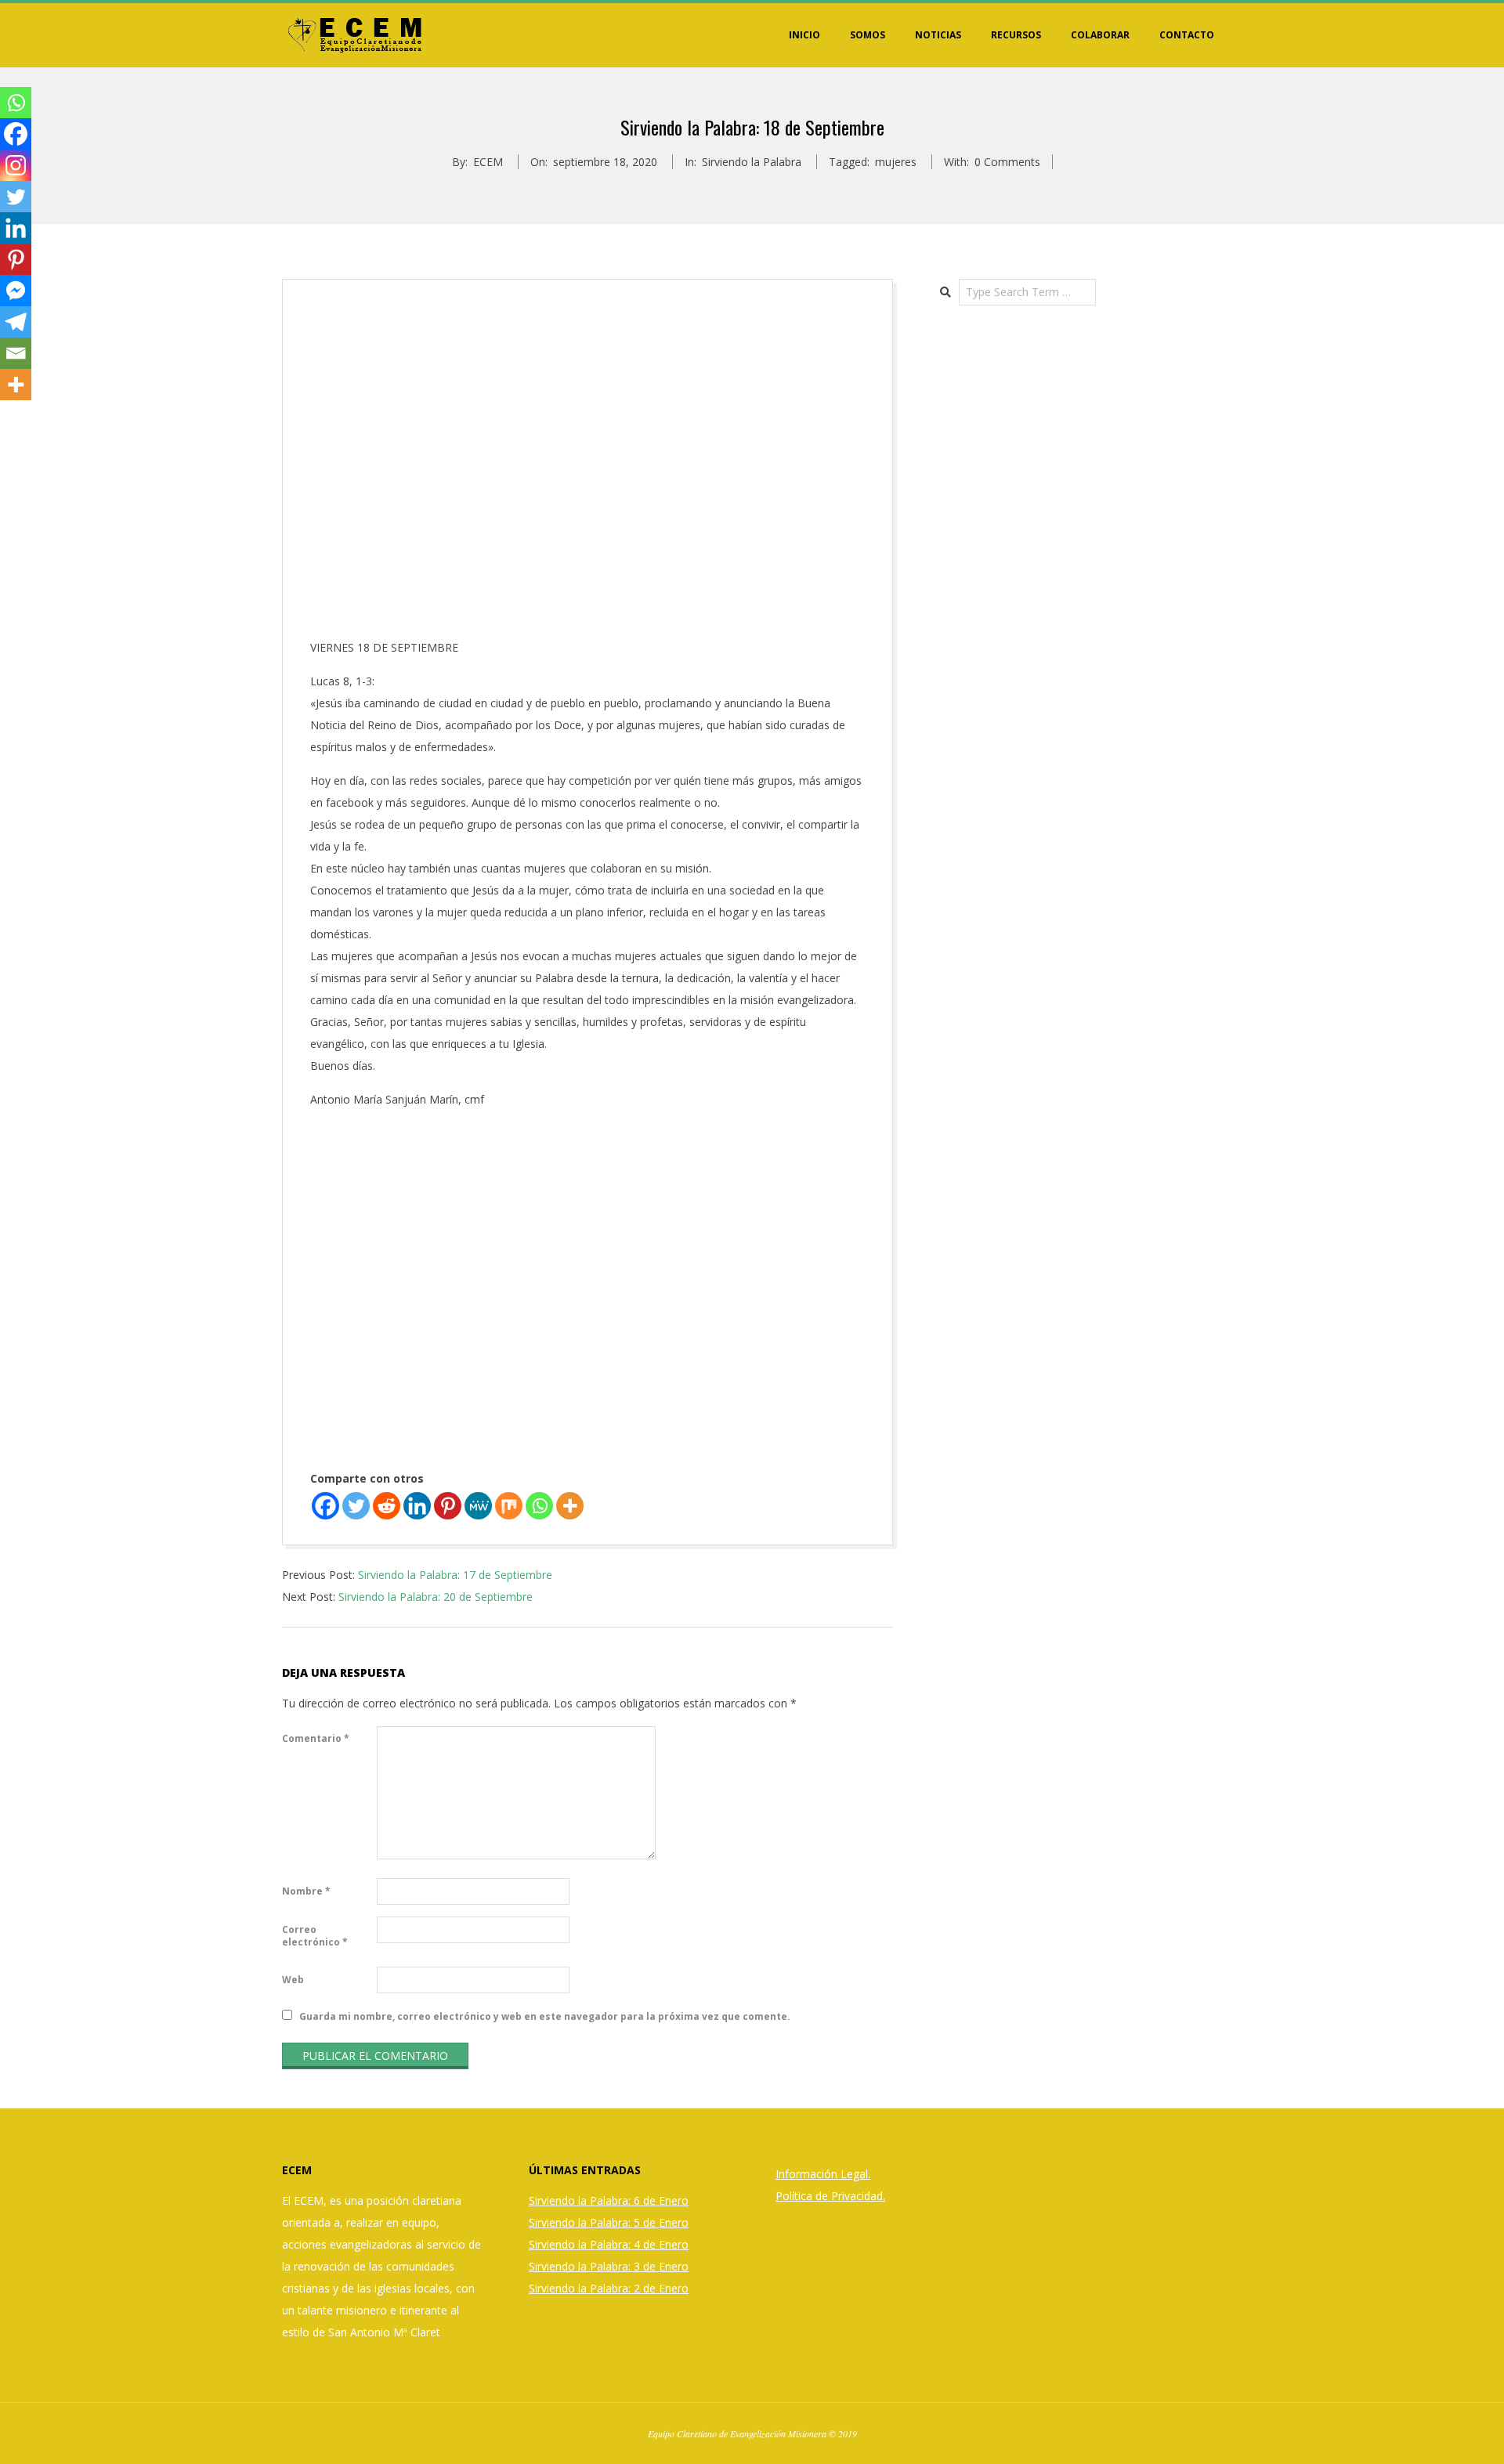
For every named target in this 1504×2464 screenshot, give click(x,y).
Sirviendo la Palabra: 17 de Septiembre (455, 1575)
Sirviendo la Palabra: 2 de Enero (609, 2288)
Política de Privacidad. (830, 2196)
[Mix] (509, 1506)
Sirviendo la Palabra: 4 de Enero (609, 2244)
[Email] (16, 353)
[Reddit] (387, 1506)
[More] (570, 1506)
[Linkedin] (417, 1506)
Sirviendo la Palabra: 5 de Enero (609, 2222)
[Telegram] (16, 322)
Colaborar (1100, 35)
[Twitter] (356, 1506)
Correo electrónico (315, 1936)
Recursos (1016, 35)
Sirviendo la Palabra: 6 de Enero (609, 2200)
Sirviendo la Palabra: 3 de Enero (609, 2266)
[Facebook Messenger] (16, 291)
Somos (868, 35)
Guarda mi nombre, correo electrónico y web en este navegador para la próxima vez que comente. (545, 2016)
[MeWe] (478, 1506)
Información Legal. (823, 2174)
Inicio (804, 35)
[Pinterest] (448, 1506)
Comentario (316, 1738)
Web (293, 1980)
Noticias (938, 35)
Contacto (1187, 35)
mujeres (896, 162)
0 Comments (1007, 162)
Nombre (306, 1891)
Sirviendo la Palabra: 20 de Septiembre (436, 1597)
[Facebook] (325, 1506)
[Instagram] (16, 165)
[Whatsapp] (539, 1506)
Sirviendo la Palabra (752, 162)
